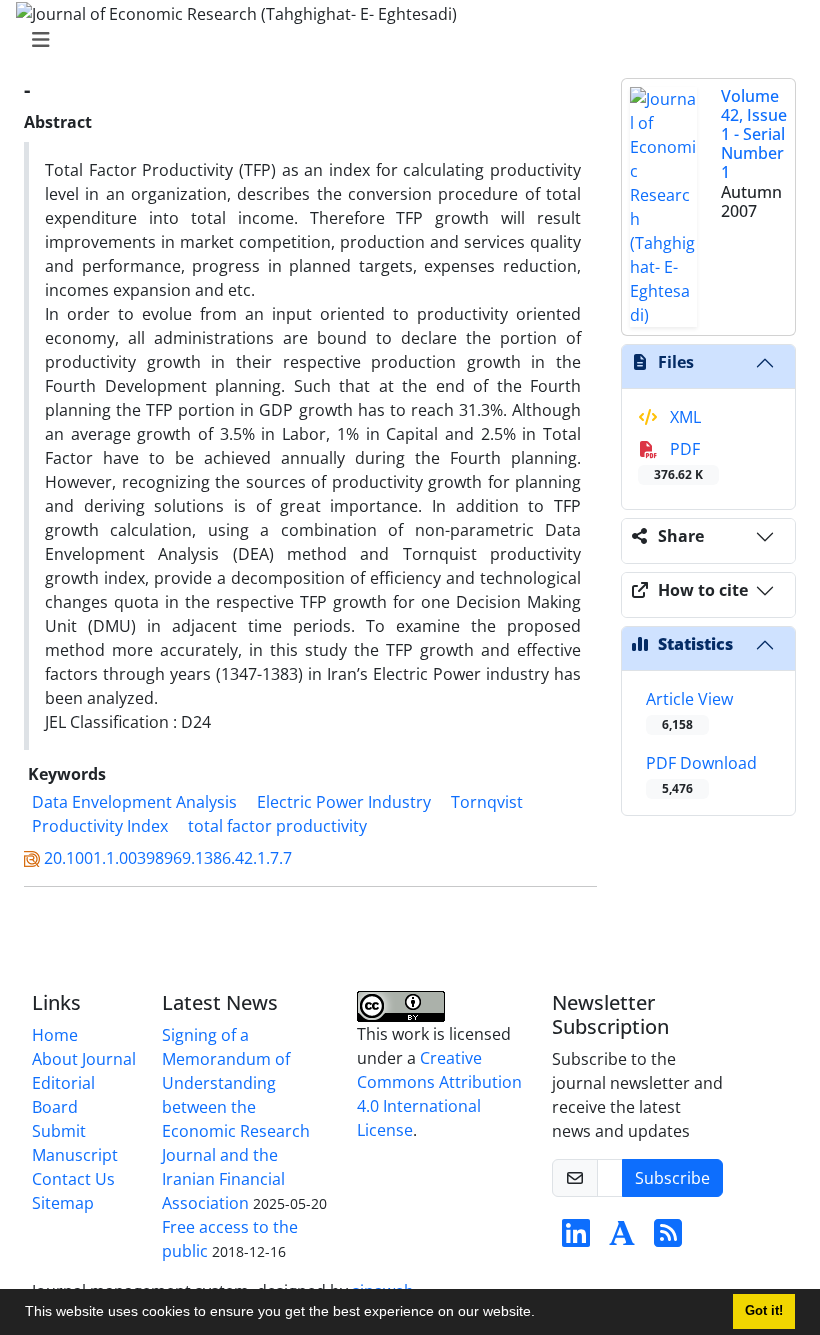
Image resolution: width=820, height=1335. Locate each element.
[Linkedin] (576, 1239)
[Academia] (622, 1239)
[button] (542, 1314)
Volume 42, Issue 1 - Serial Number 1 (754, 134)
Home (55, 1035)
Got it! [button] (764, 1311)
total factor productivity (277, 826)
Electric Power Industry (344, 802)
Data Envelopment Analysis (134, 802)
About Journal (84, 1059)
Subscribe (672, 1178)
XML (683, 417)
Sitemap (63, 1203)
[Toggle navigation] (404, 40)
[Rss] (668, 1239)
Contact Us (73, 1179)
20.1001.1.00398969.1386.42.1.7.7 (168, 858)
